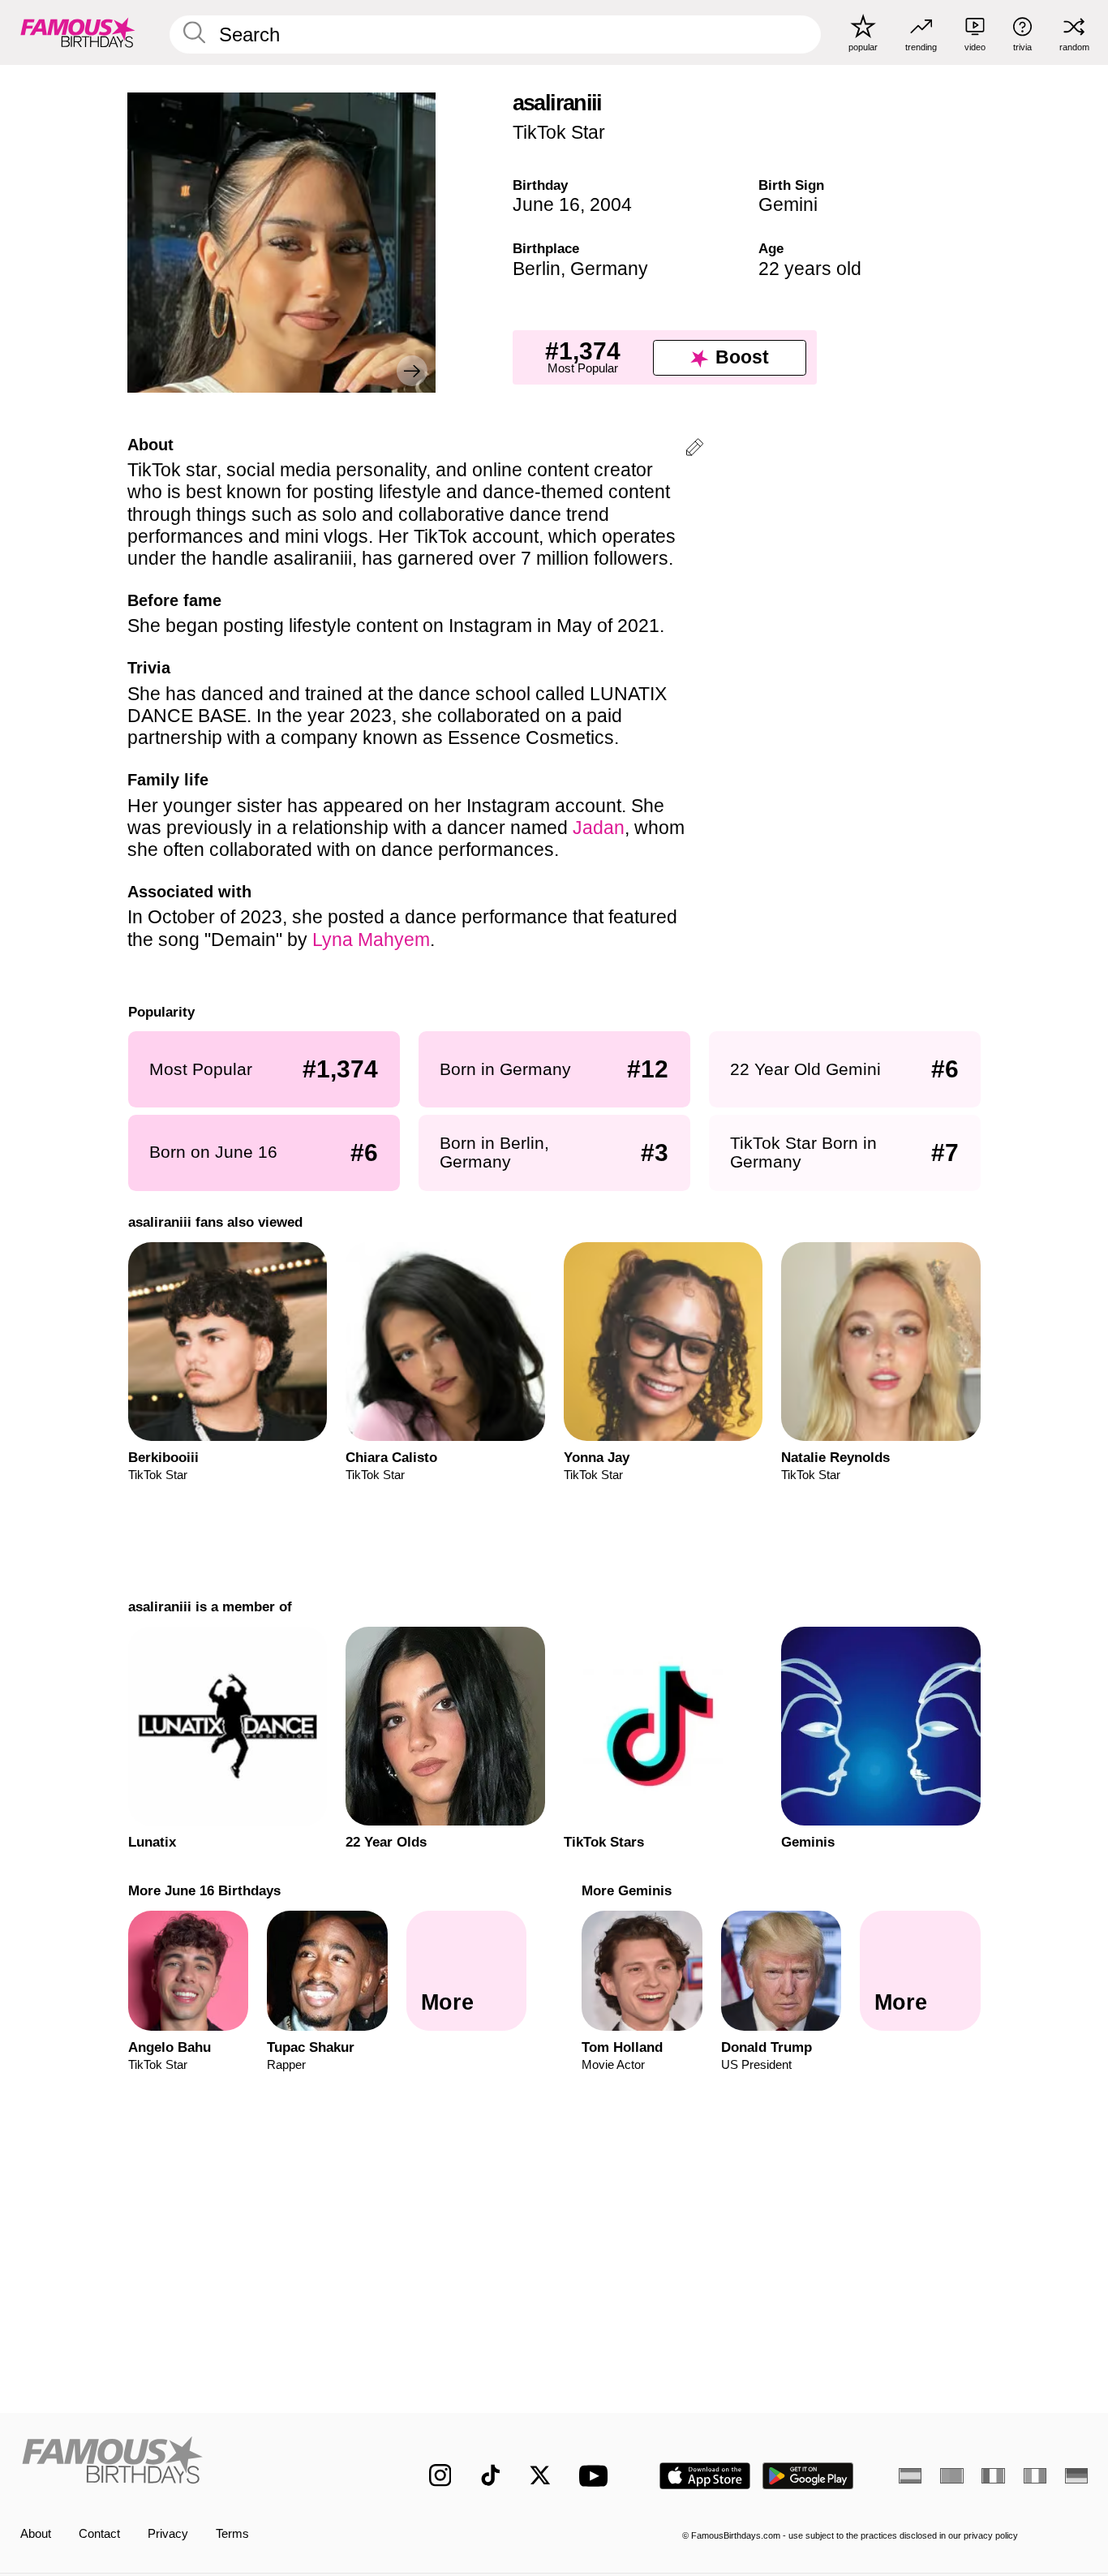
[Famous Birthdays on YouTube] (597, 2476)
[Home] (193, 2463)
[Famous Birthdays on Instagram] (440, 2475)
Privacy (168, 2534)
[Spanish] (910, 2476)
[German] (1076, 2476)
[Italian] (1035, 2476)
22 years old (810, 269)
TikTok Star (559, 132)
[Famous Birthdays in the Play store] (808, 2476)
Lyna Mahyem (371, 940)
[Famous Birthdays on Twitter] (540, 2475)
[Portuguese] (951, 2476)
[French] (993, 2476)
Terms (232, 2534)
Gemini (788, 204)
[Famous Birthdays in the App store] (705, 2476)
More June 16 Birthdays (204, 1890)
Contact (99, 2534)
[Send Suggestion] (694, 450)
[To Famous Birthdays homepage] (78, 32)
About (36, 2534)
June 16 (546, 204)
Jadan (599, 828)
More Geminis (627, 1890)
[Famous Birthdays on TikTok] (491, 2475)
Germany (609, 269)
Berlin (537, 269)
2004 (611, 204)
